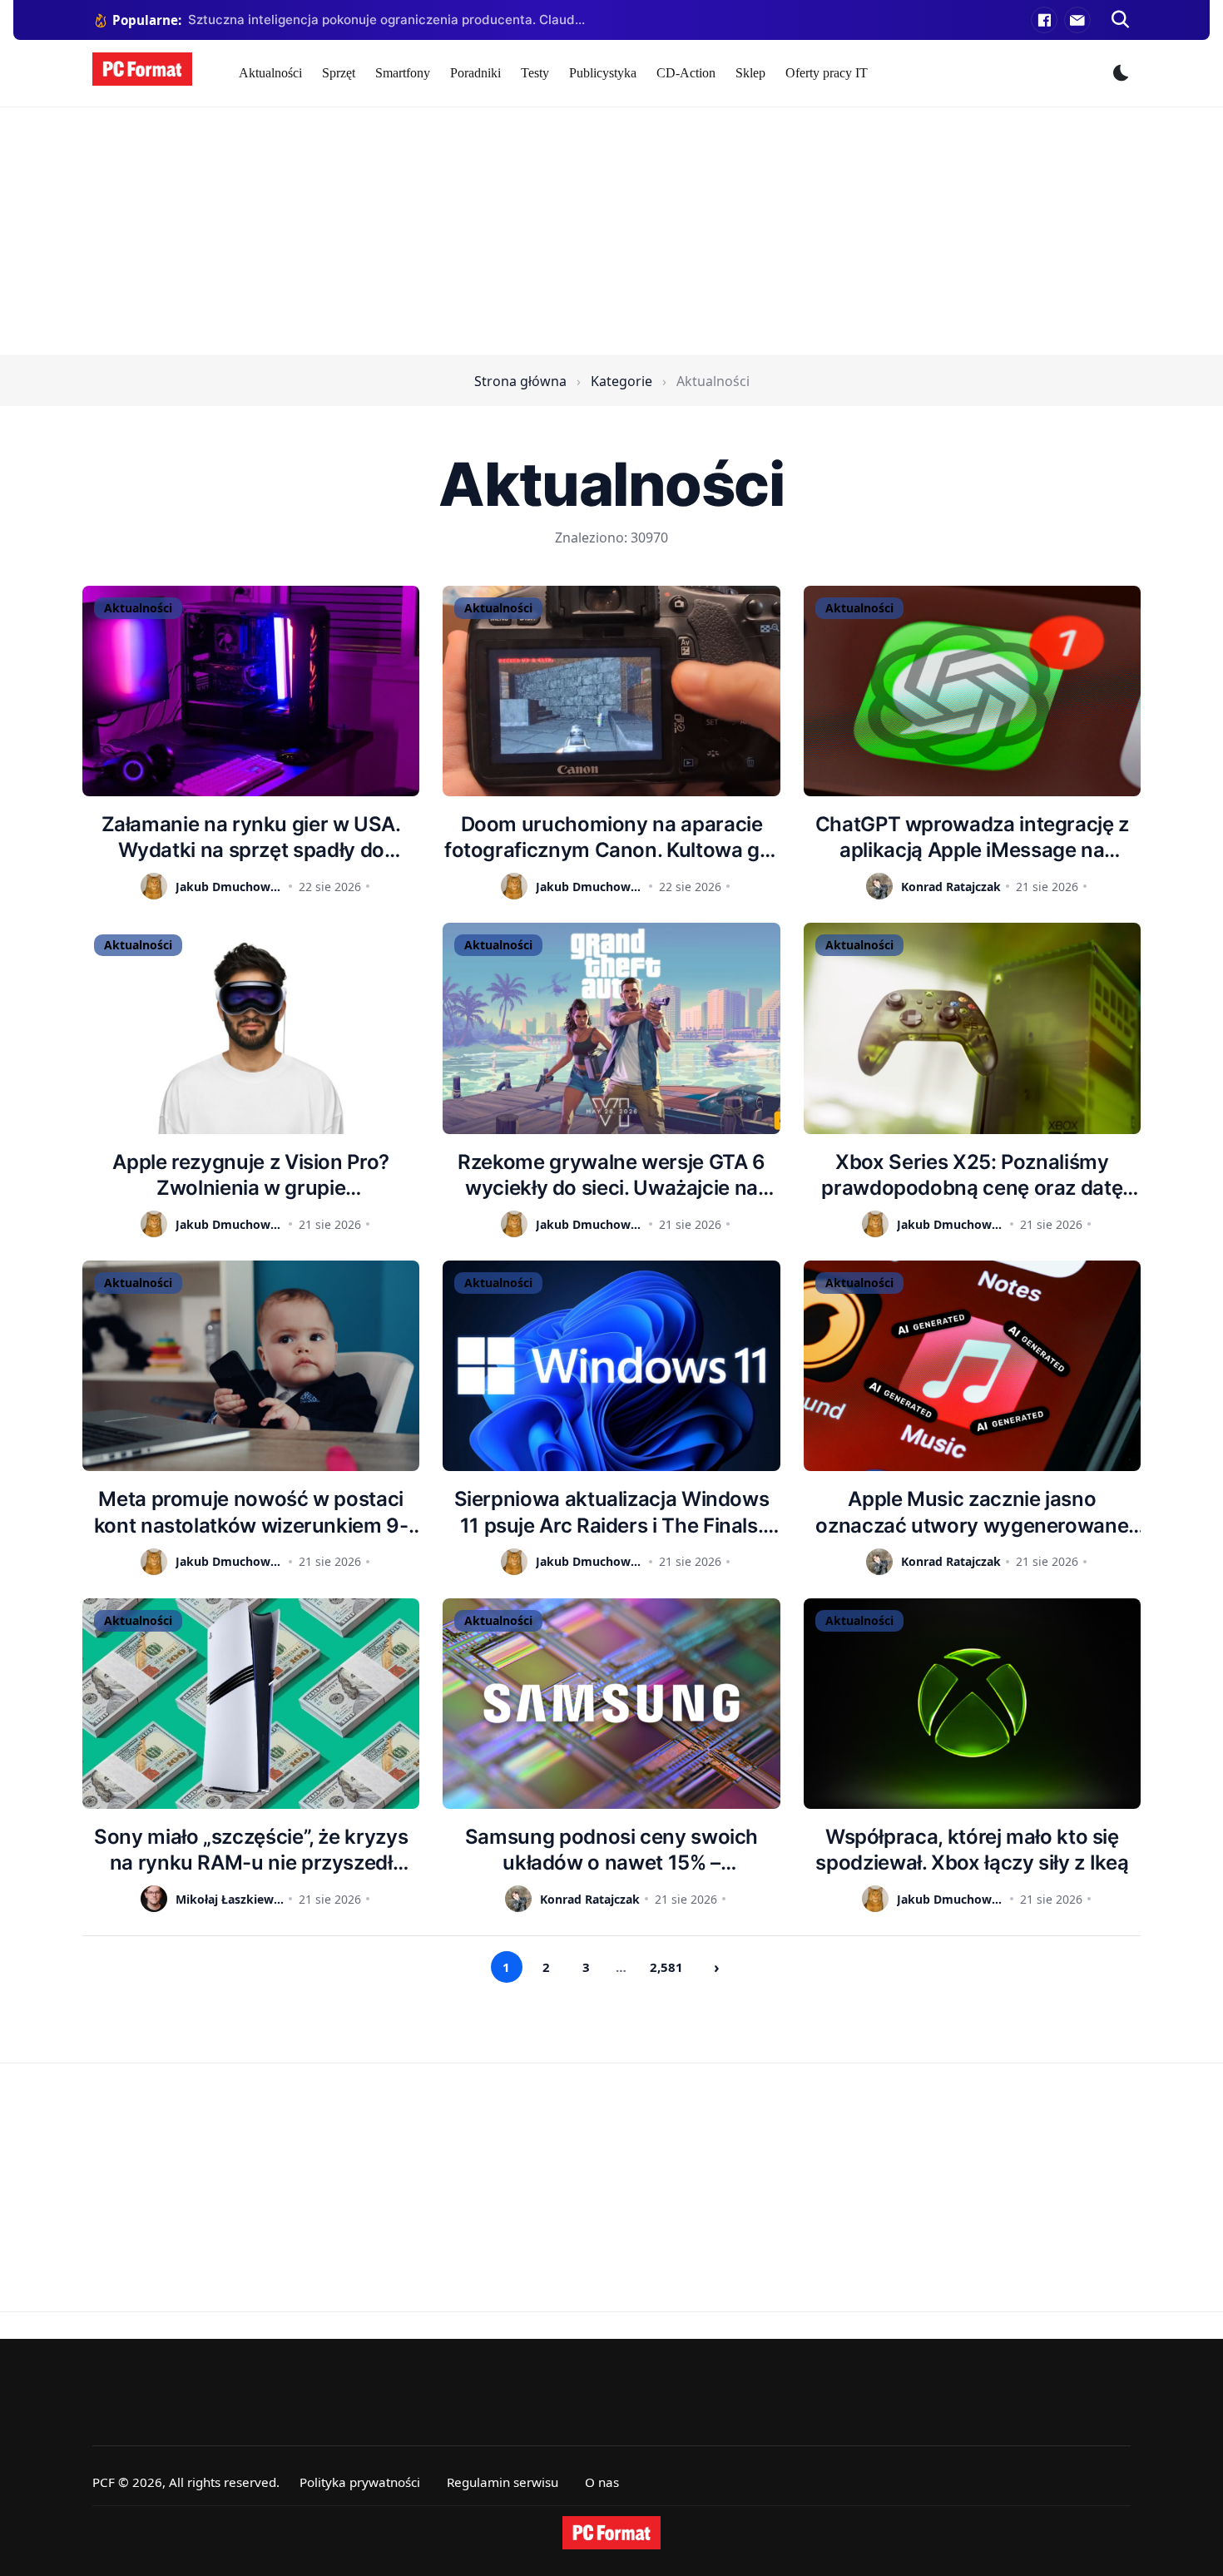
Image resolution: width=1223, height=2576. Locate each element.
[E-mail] (1077, 20)
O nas (602, 2482)
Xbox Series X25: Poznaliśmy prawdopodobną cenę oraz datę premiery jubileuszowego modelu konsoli (972, 1175)
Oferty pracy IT (827, 73)
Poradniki (475, 73)
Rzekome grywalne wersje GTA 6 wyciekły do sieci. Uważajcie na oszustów (611, 1175)
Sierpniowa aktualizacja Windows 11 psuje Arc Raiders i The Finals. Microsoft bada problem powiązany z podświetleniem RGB (611, 1512)
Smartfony (403, 73)
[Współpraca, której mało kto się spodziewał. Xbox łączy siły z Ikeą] (972, 1704)
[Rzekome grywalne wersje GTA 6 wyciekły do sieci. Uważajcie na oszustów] (611, 1028)
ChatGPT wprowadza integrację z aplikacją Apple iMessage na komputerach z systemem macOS (972, 837)
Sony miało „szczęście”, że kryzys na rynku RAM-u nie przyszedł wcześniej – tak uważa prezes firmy (251, 1850)
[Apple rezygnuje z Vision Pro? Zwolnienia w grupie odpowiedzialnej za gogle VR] (251, 1028)
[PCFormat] (611, 2533)
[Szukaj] (1121, 20)
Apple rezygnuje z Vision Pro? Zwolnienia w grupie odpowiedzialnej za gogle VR (251, 1175)
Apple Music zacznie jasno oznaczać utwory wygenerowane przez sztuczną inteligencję (972, 1512)
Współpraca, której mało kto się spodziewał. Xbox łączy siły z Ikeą (972, 1850)
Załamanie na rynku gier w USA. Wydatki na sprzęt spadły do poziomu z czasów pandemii (251, 837)
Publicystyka (603, 73)
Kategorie (621, 381)
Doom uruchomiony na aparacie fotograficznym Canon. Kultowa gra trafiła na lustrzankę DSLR (611, 837)
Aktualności (270, 73)
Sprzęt (339, 73)
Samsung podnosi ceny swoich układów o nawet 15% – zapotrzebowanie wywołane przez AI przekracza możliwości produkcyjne (611, 1850)
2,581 (666, 1967)
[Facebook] (1044, 20)
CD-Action (686, 73)
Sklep (750, 73)
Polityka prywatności (360, 2482)
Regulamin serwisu (503, 2482)
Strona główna (520, 381)
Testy (535, 73)
